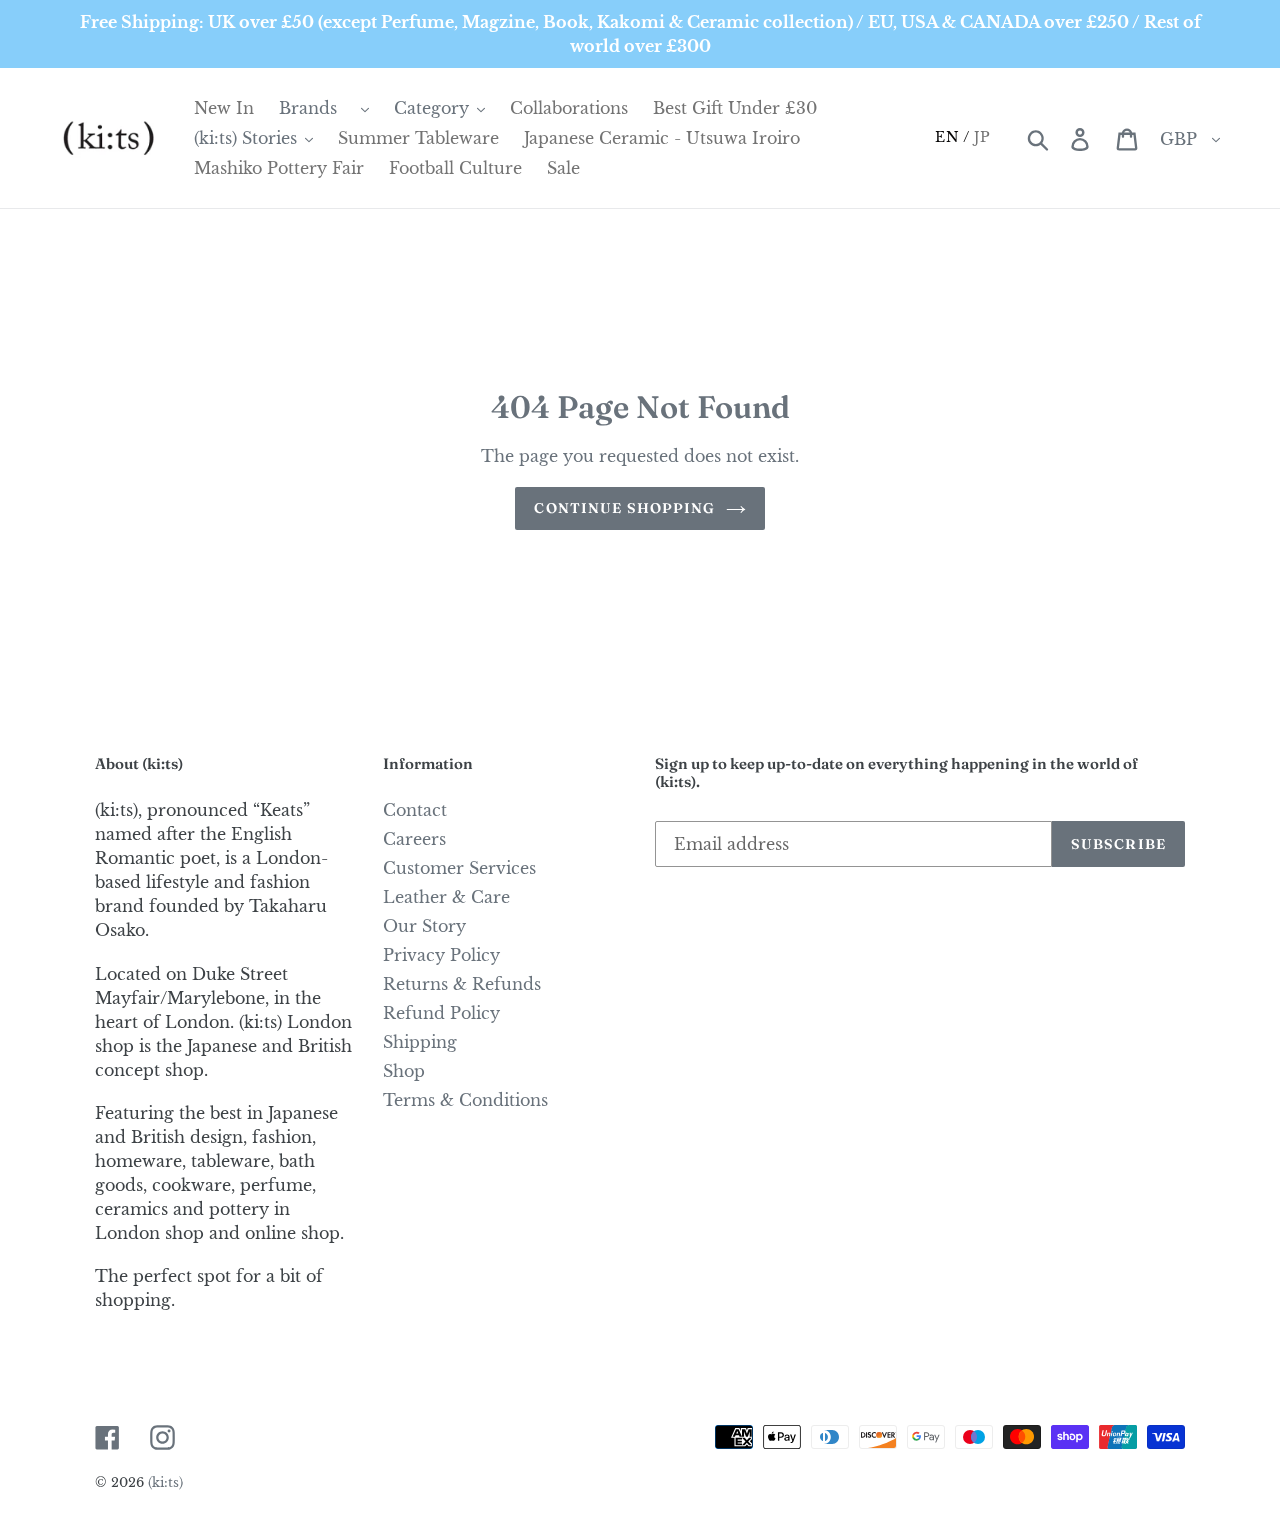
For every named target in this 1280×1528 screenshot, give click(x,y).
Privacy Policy (441, 955)
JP (982, 137)
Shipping (420, 1042)
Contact (415, 810)
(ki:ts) (165, 1482)
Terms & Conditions (465, 1100)
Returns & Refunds (462, 984)
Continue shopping (624, 508)
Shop (404, 1071)
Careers (414, 839)
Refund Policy (441, 1013)
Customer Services (459, 868)
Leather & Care (446, 897)
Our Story (424, 926)
